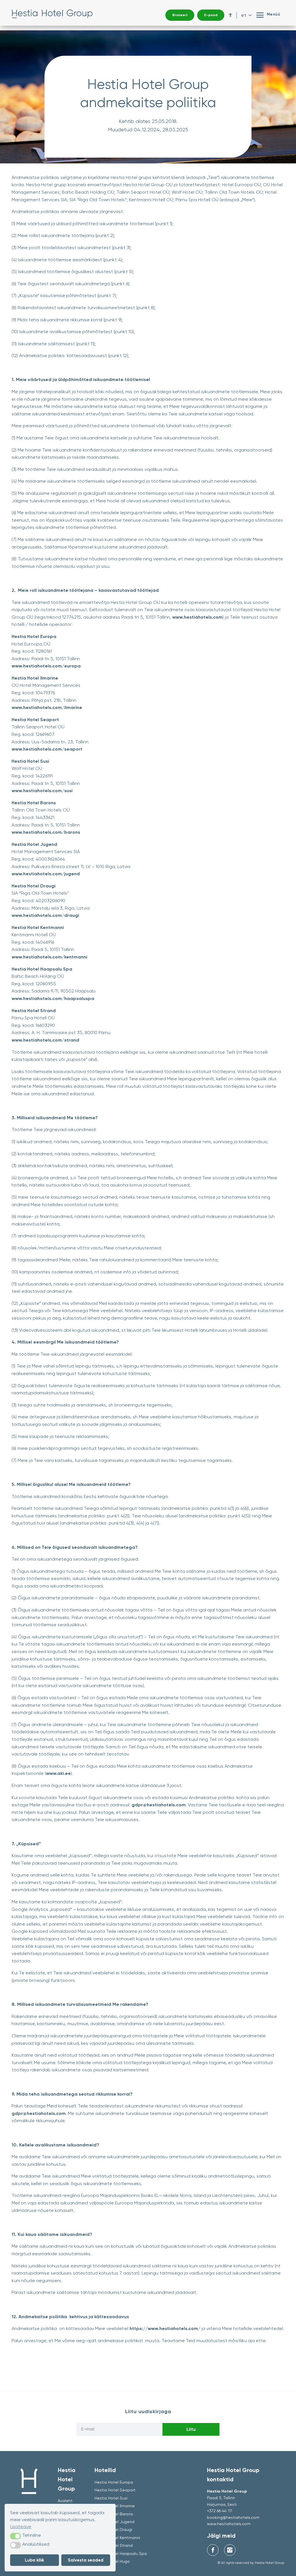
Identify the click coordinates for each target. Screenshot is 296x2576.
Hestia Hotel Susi (111, 2498)
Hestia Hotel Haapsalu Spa (121, 2553)
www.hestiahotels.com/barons (46, 832)
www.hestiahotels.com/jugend (46, 874)
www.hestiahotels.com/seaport (47, 749)
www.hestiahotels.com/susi (42, 791)
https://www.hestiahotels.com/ (165, 2328)
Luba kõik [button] (35, 2560)
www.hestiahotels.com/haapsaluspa (53, 998)
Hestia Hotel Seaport (115, 2490)
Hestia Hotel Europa (114, 2482)
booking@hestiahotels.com (233, 2517)
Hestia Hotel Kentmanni (117, 2538)
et (244, 15)
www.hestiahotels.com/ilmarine (47, 707)
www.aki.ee (58, 1773)
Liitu (191, 2429)
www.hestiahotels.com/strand (45, 1040)
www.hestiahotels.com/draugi (45, 915)
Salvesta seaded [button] (86, 2560)
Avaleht (65, 2501)
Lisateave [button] (21, 2526)
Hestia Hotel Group (52, 15)
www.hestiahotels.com (197, 617)
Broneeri (180, 15)
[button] (15, 2536)
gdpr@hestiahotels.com (159, 1805)
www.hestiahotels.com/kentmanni (49, 957)
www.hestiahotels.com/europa (46, 666)
